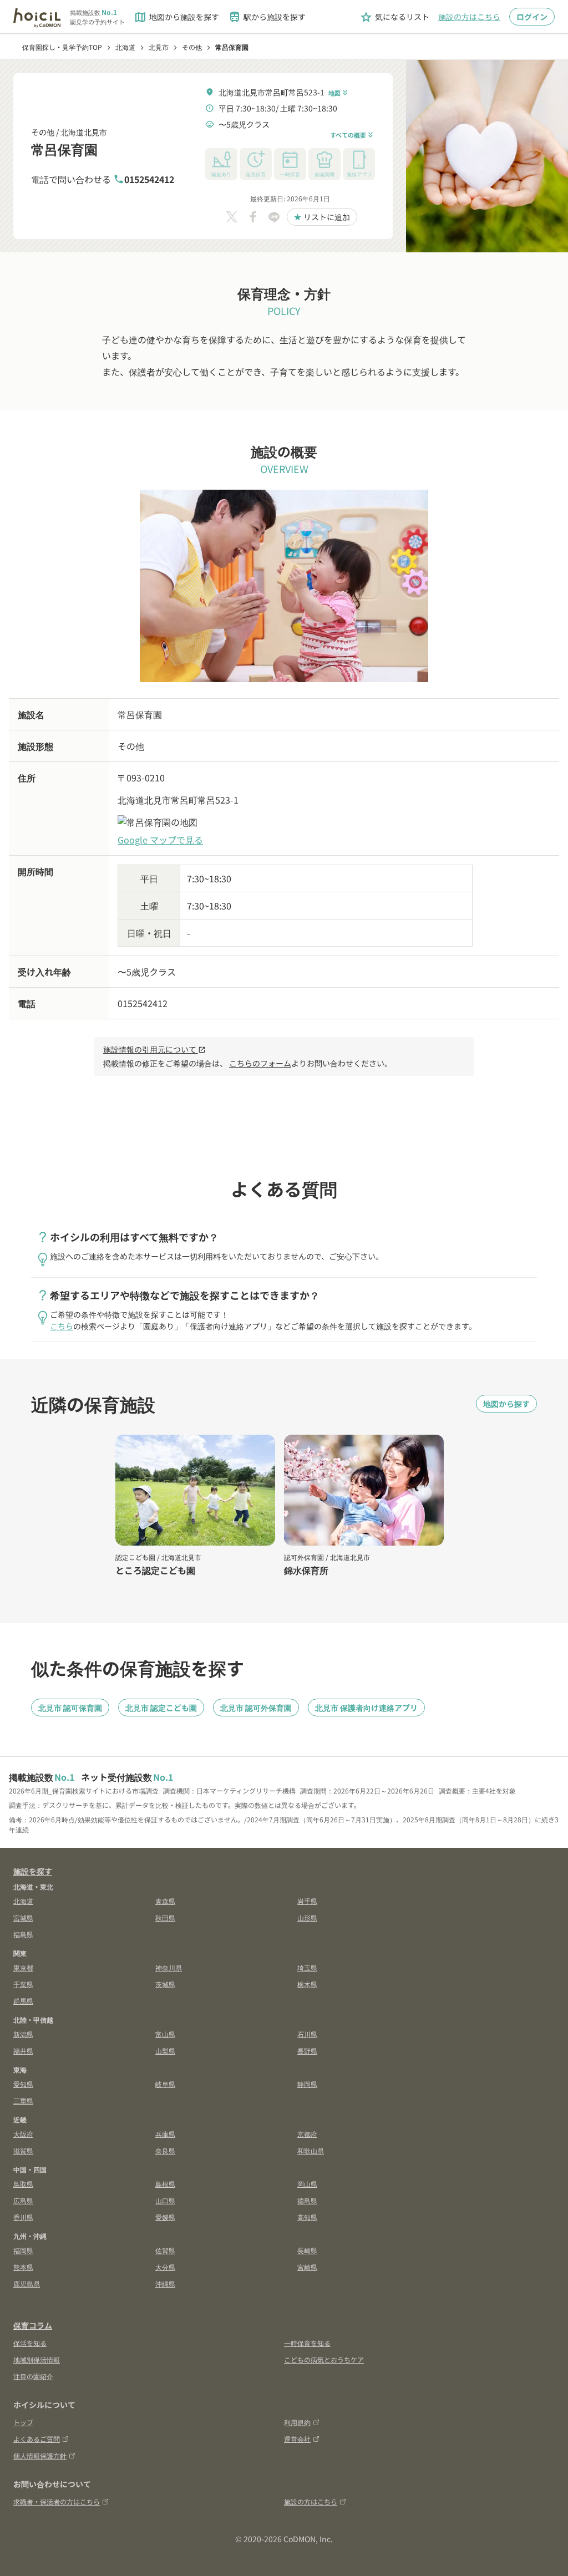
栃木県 (307, 1984)
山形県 (307, 1917)
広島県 (23, 2200)
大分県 (165, 2267)
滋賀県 (23, 2150)
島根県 (165, 2184)
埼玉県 (307, 1967)
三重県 (23, 2100)
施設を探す (33, 1871)
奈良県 (165, 2150)
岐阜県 (165, 2084)
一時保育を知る (307, 2343)
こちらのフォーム (260, 1063)
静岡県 (307, 2084)
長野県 (307, 2051)
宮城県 (23, 1917)
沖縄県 (165, 2283)
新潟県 (23, 2034)
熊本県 (23, 2267)
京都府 (307, 2134)
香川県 (23, 2217)
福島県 (23, 1934)
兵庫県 (165, 2134)
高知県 (307, 2217)
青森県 (165, 1901)
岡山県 (307, 2184)
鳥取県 (23, 2184)
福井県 (23, 2051)
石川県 (307, 2034)
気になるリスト (394, 17)
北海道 (23, 1901)
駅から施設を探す (267, 17)
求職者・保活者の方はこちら (57, 2501)
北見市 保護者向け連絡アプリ (366, 1708)
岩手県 (307, 1901)
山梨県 (165, 2051)
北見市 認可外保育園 (256, 1708)
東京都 (23, 1967)
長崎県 (307, 2250)
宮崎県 (307, 2267)
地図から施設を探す (176, 17)
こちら (62, 1326)
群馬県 (23, 2001)
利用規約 (297, 2422)
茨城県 (165, 1984)
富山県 (165, 2034)
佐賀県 (165, 2250)
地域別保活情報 (37, 2359)
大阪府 (23, 2134)
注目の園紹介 (33, 2376)
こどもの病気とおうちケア (324, 2359)
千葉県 (23, 1984)
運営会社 (297, 2439)
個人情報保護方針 (40, 2455)
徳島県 (307, 2200)
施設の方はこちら (469, 17)
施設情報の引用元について (154, 1049)
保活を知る (30, 2343)
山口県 (165, 2200)
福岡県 (23, 2250)
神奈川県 (169, 1967)
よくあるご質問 (37, 2439)
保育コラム (33, 2325)
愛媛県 (165, 2217)
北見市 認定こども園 (161, 1708)
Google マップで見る (160, 840)
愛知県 (23, 2084)
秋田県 (165, 1917)
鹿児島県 (27, 2283)
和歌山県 (311, 2150)
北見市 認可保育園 (70, 1708)
